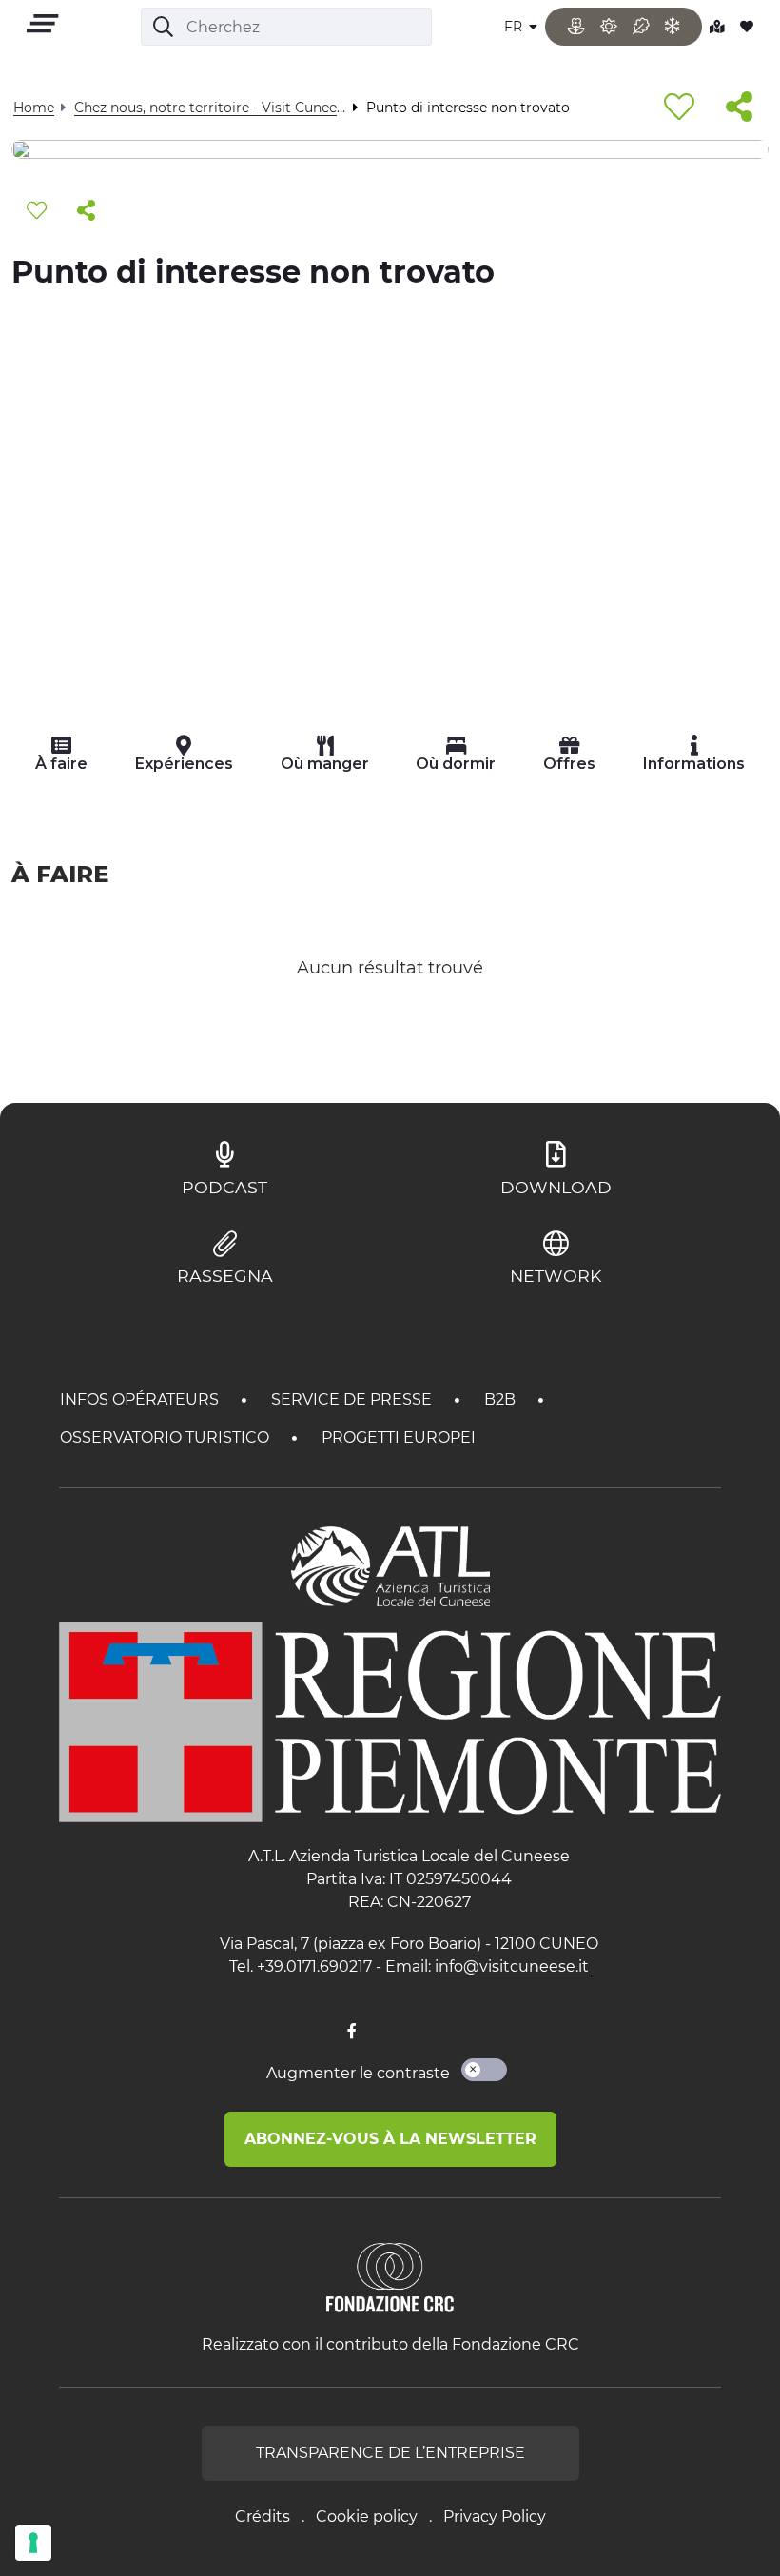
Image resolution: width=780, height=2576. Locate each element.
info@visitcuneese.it (512, 1966)
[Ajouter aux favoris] (679, 108)
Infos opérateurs (141, 1399)
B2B (502, 1399)
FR (515, 27)
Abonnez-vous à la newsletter (390, 2139)
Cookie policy (367, 2517)
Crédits (263, 2517)
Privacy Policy (495, 2517)
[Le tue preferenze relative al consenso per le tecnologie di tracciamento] (33, 2543)
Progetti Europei (399, 1437)
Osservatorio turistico (166, 1437)
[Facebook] (352, 2032)
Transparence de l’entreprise (390, 2453)
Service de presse (353, 1399)
